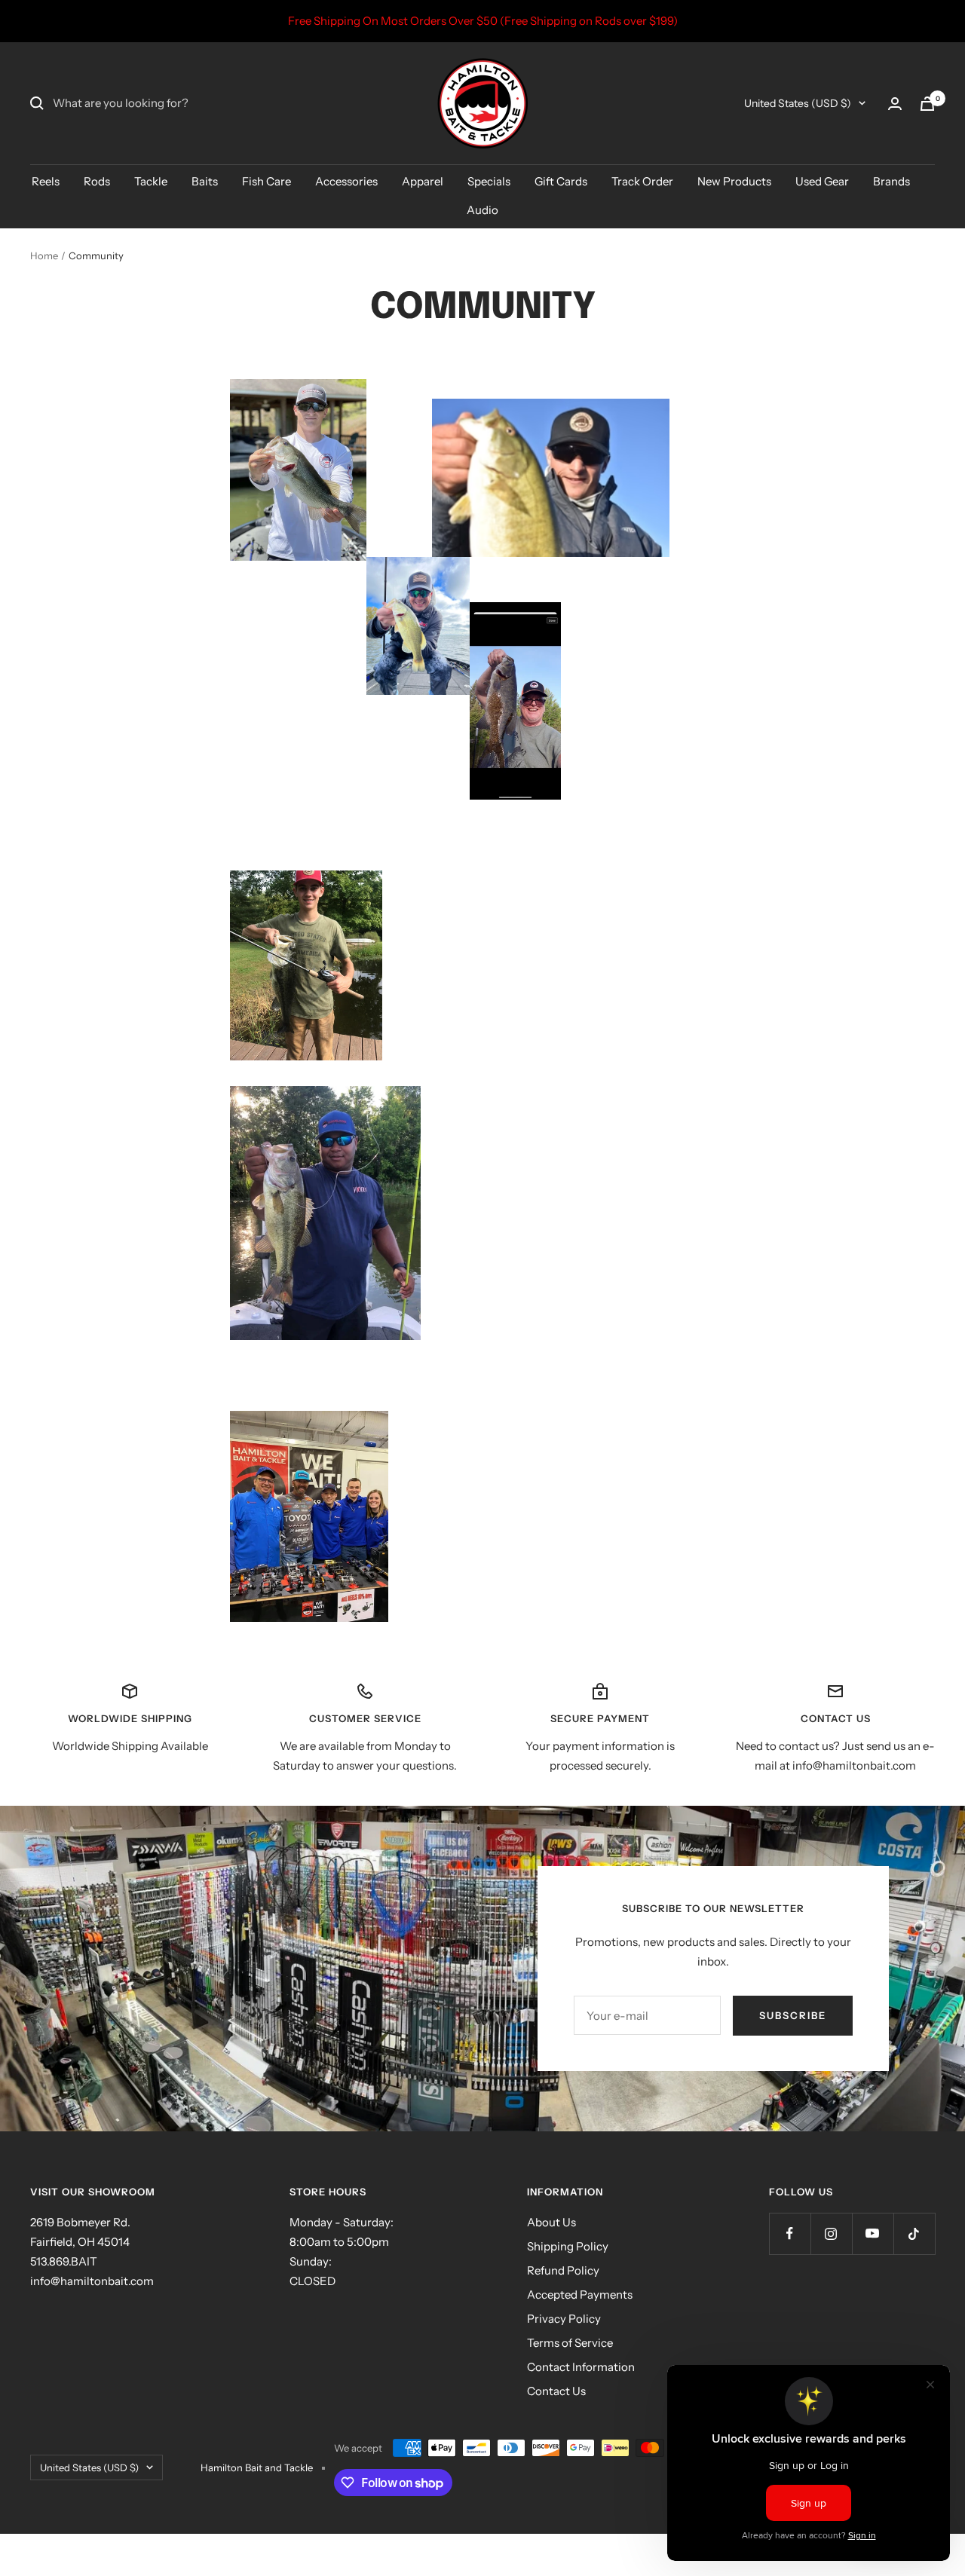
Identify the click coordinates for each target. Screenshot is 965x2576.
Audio (482, 210)
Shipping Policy (568, 2246)
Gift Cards (561, 181)
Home (44, 255)
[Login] (895, 104)
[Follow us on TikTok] (914, 2233)
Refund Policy (563, 2270)
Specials (489, 181)
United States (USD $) (798, 103)
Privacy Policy (564, 2319)
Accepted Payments (580, 2295)
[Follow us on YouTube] (873, 2233)
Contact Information (581, 2367)
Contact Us (556, 2391)
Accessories (346, 181)
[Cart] (927, 104)
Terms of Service (570, 2343)
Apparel (423, 181)
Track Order (642, 181)
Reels (46, 181)
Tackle (151, 181)
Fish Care (267, 181)
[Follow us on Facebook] (790, 2233)
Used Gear (822, 181)
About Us (551, 2222)
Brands (891, 181)
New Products (734, 181)
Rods (97, 181)
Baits (205, 181)
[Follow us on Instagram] (831, 2233)
